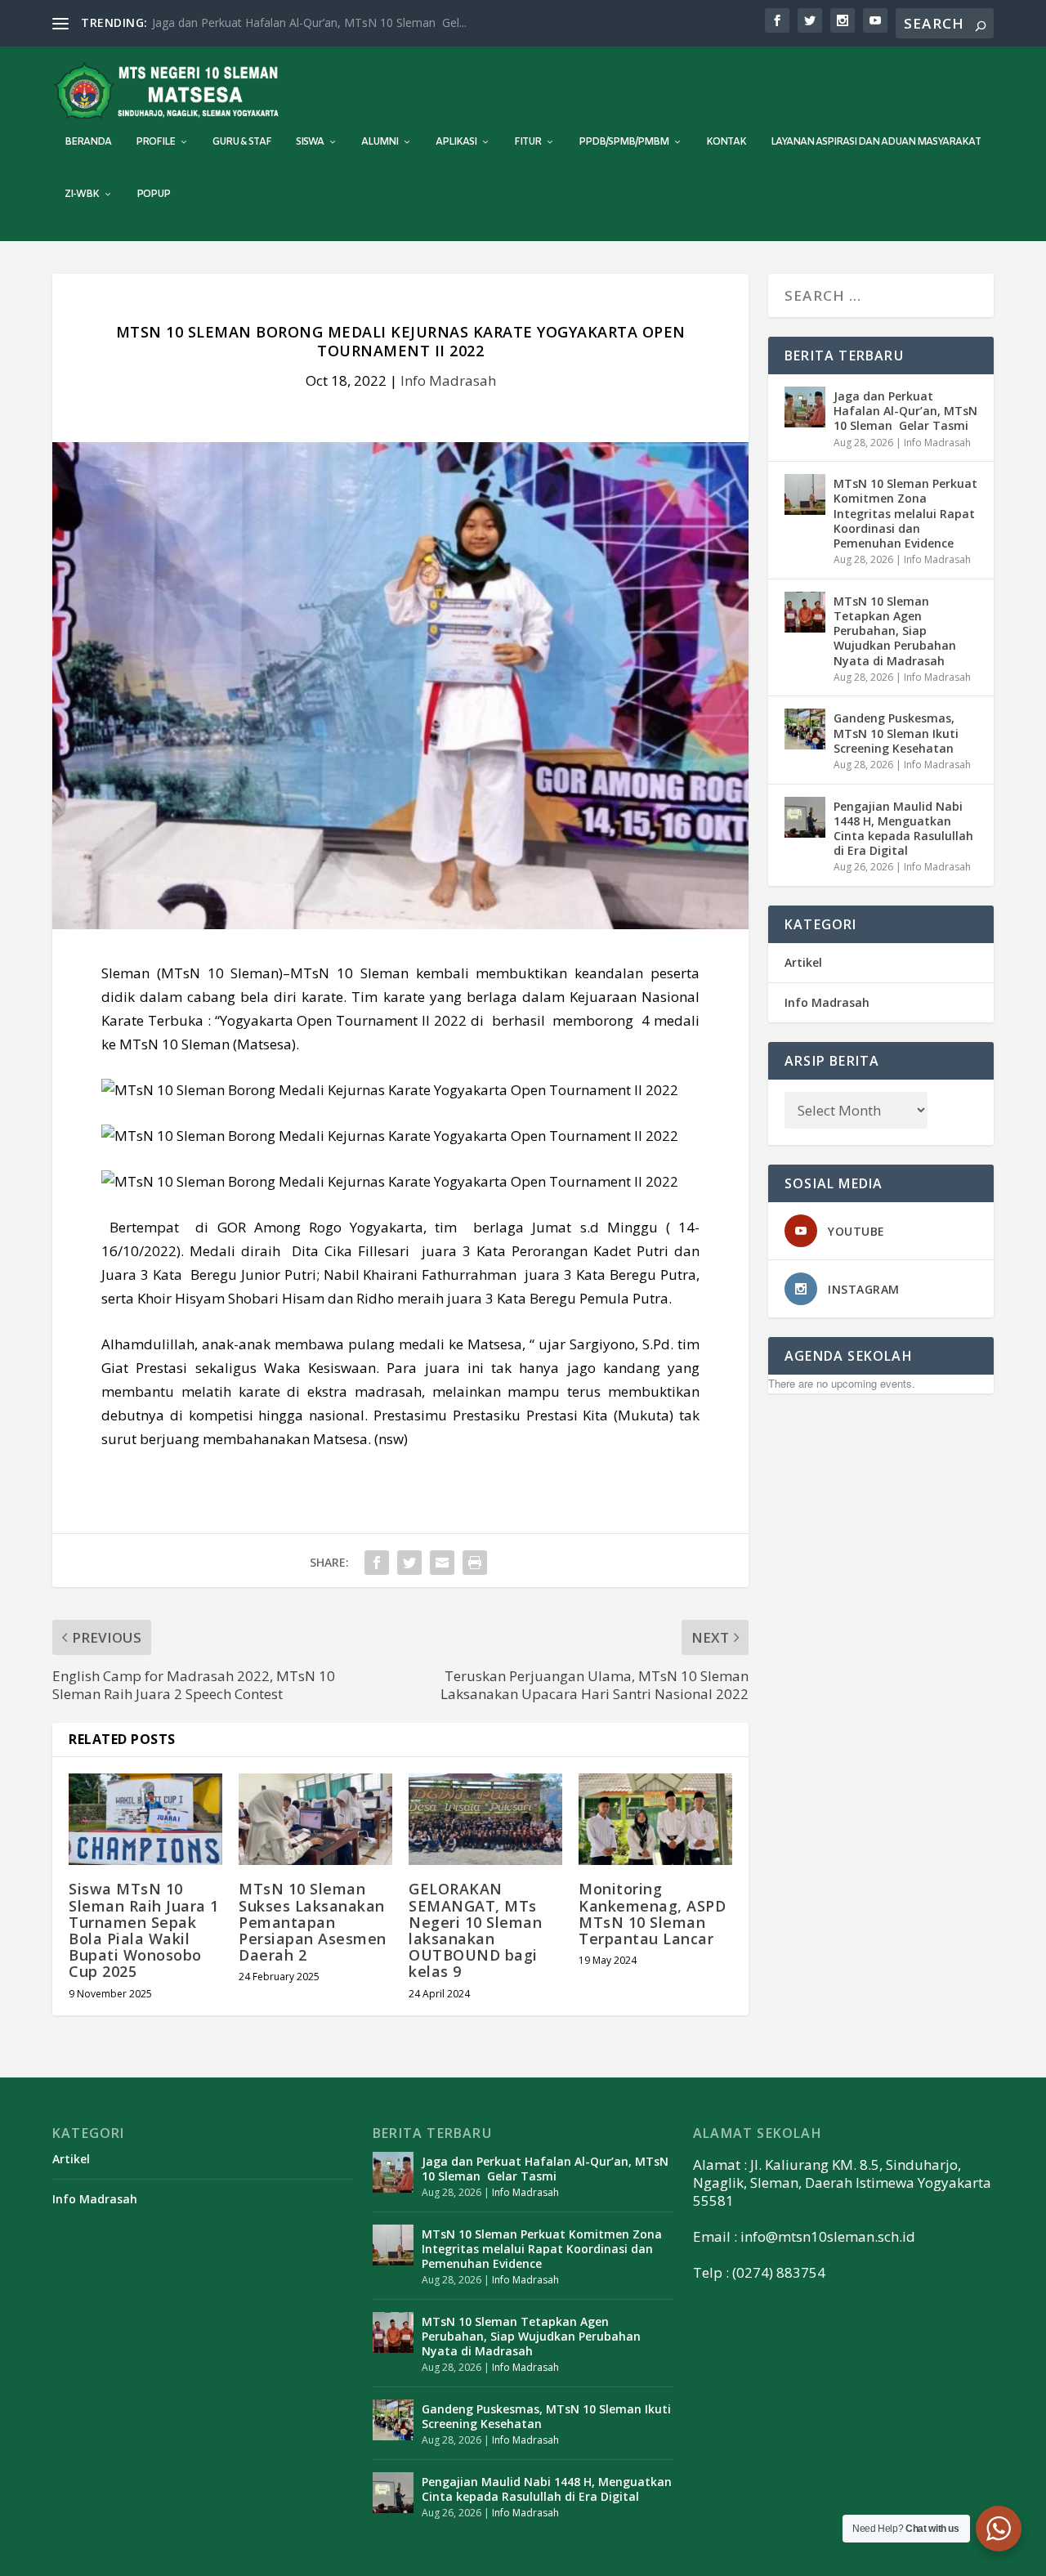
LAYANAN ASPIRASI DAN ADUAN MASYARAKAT (876, 142)
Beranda (88, 142)
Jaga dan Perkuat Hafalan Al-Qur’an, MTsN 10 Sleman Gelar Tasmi (905, 411)
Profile (155, 142)
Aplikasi (456, 142)
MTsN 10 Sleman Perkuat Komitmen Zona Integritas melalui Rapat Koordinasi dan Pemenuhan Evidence (905, 513)
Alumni (380, 142)
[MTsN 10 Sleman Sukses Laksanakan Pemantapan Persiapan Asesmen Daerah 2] (315, 1820)
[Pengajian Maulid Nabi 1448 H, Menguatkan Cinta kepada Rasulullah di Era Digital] (805, 817)
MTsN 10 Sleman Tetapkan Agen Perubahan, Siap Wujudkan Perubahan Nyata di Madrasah (895, 631)
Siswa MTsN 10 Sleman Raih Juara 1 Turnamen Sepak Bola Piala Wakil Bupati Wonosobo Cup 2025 (144, 1930)
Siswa (310, 142)
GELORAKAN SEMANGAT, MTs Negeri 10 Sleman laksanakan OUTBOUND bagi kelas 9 (475, 1930)
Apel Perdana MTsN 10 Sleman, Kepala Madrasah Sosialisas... (315, 22)
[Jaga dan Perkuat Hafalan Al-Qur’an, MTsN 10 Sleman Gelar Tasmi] (805, 407)
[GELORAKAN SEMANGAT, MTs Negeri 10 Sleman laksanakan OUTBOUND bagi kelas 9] (485, 1820)
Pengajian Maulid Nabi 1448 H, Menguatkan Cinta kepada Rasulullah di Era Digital (903, 829)
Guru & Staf (242, 142)
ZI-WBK (82, 195)
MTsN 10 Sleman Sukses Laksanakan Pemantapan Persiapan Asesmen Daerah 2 (313, 1922)
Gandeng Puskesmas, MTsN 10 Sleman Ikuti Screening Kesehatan (896, 733)
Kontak (726, 142)
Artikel (803, 962)
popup (153, 195)
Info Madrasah (448, 380)
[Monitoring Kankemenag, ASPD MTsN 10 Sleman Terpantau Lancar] (655, 1820)
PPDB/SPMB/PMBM (624, 142)
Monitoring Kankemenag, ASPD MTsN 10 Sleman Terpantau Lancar (652, 1914)
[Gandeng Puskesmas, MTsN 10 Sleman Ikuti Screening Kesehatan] (805, 729)
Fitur (527, 142)
